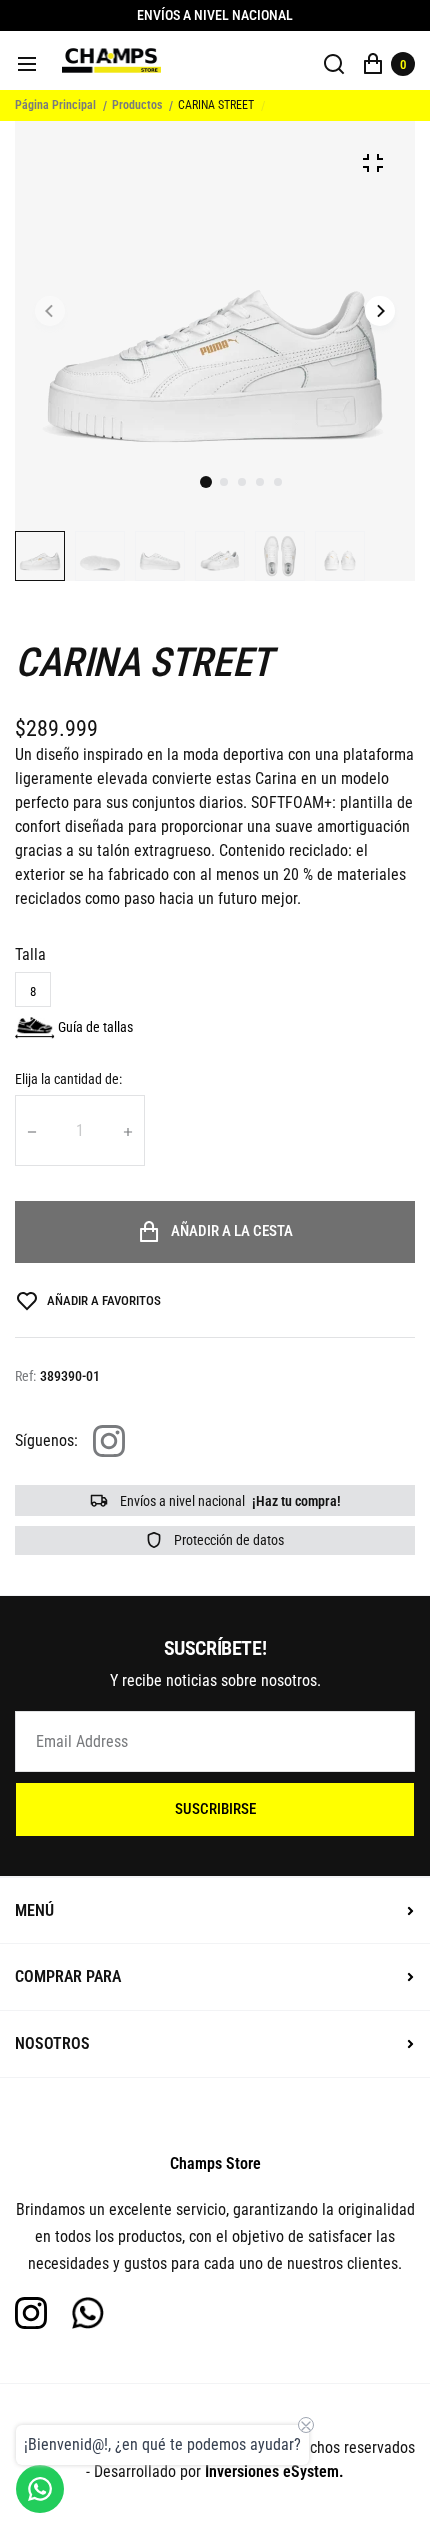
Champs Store (215, 2163)
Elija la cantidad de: (68, 1079)
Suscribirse (215, 1809)
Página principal (55, 105)
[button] (224, 482)
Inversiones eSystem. (274, 2471)
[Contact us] (40, 2489)
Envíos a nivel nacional (229, 1501)
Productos (137, 105)
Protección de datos (227, 1540)
